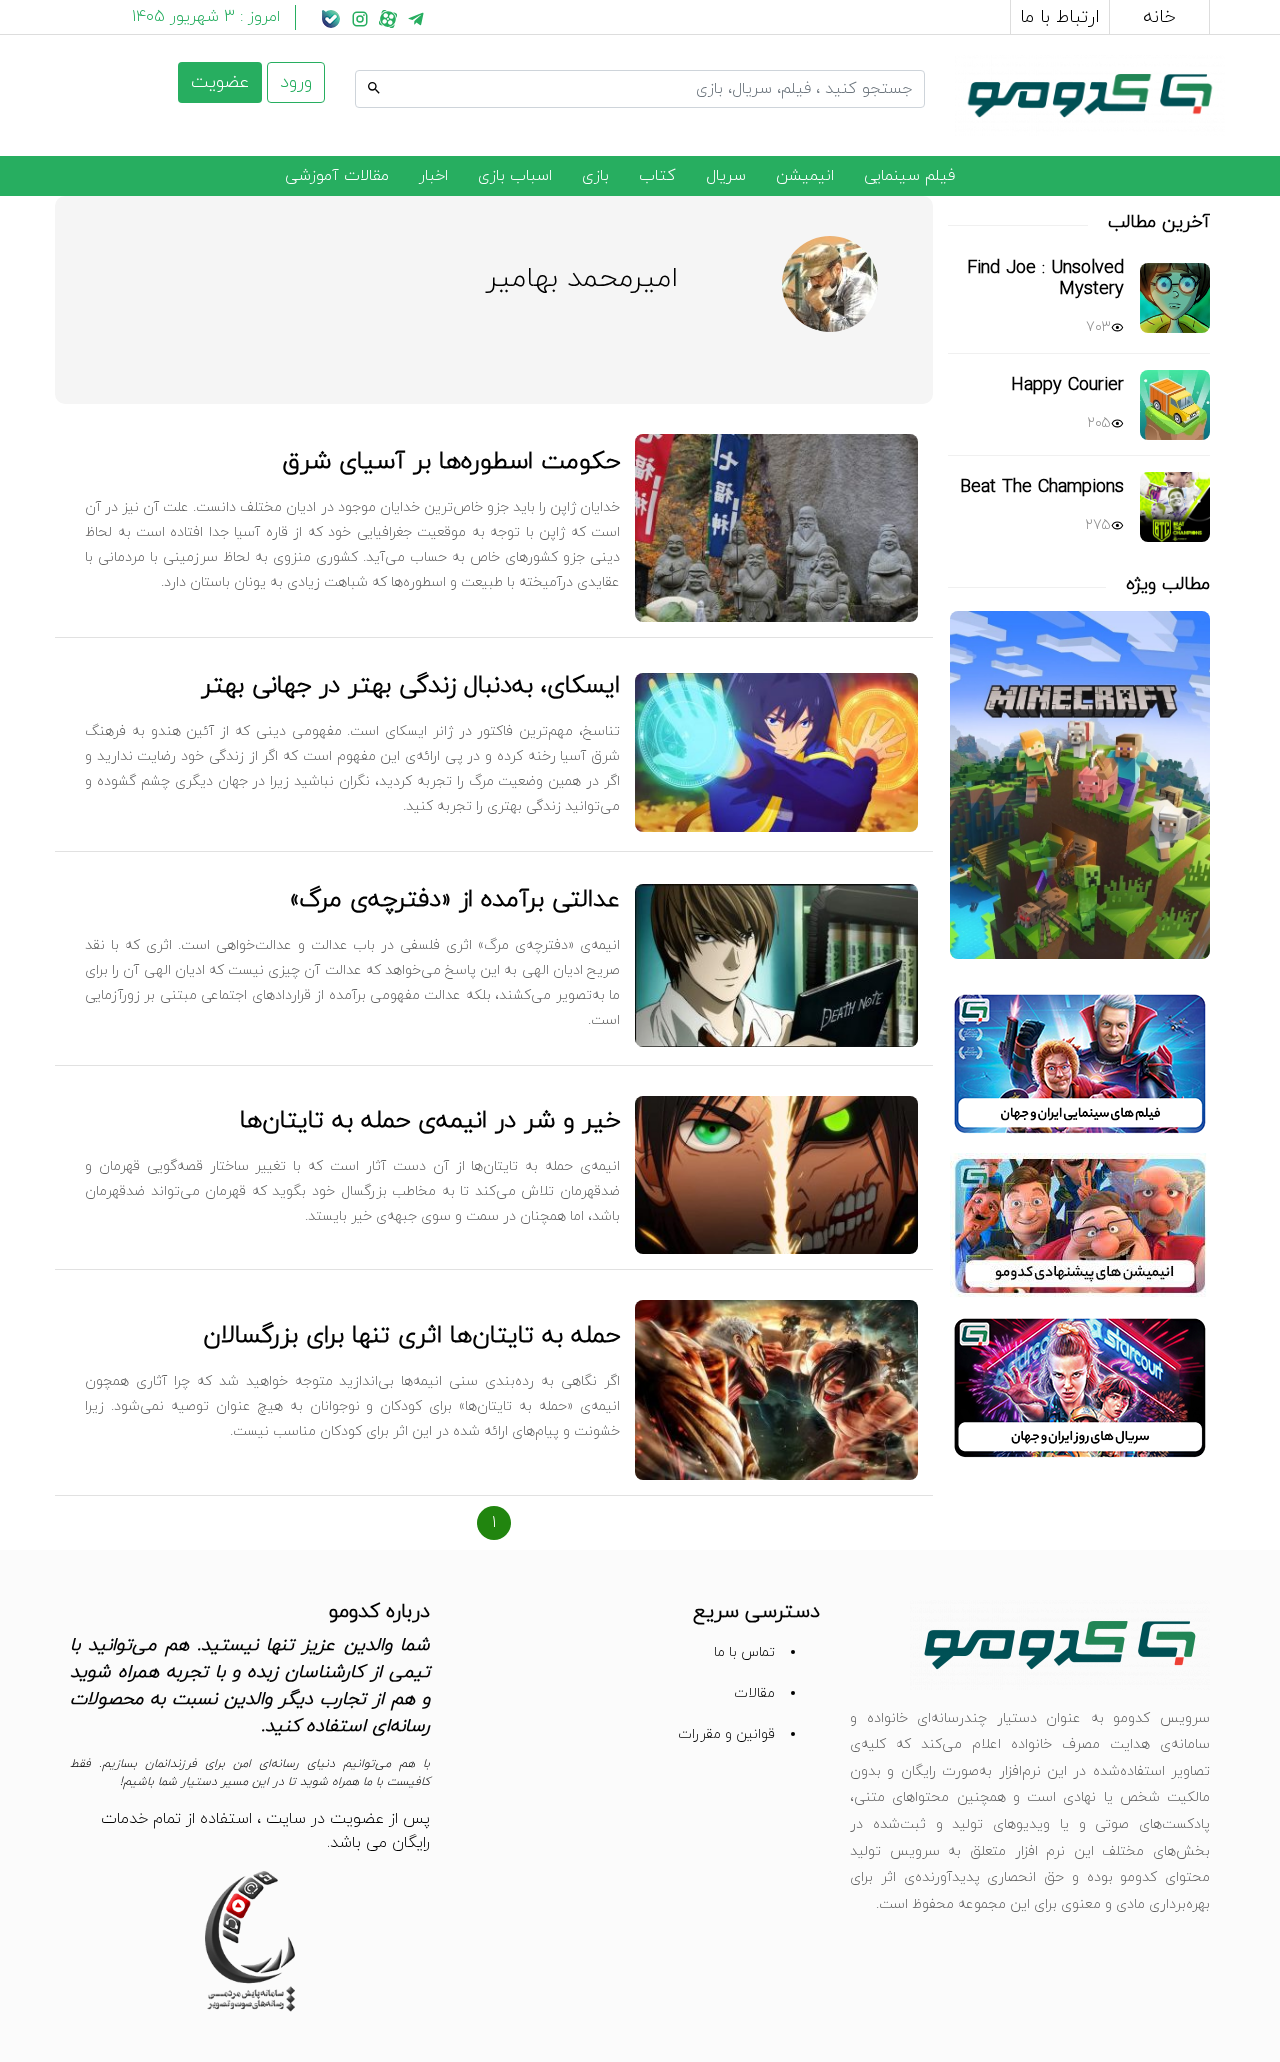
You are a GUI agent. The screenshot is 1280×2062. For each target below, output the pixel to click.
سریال (726, 176)
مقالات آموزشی (337, 176)
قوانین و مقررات (726, 1734)
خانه (1159, 17)
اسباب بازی (515, 176)
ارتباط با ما (1060, 17)
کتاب (657, 176)
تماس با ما (744, 1652)
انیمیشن (805, 176)
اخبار (433, 176)
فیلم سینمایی (909, 176)
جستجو (900, 67)
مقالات (754, 1693)
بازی (595, 176)
